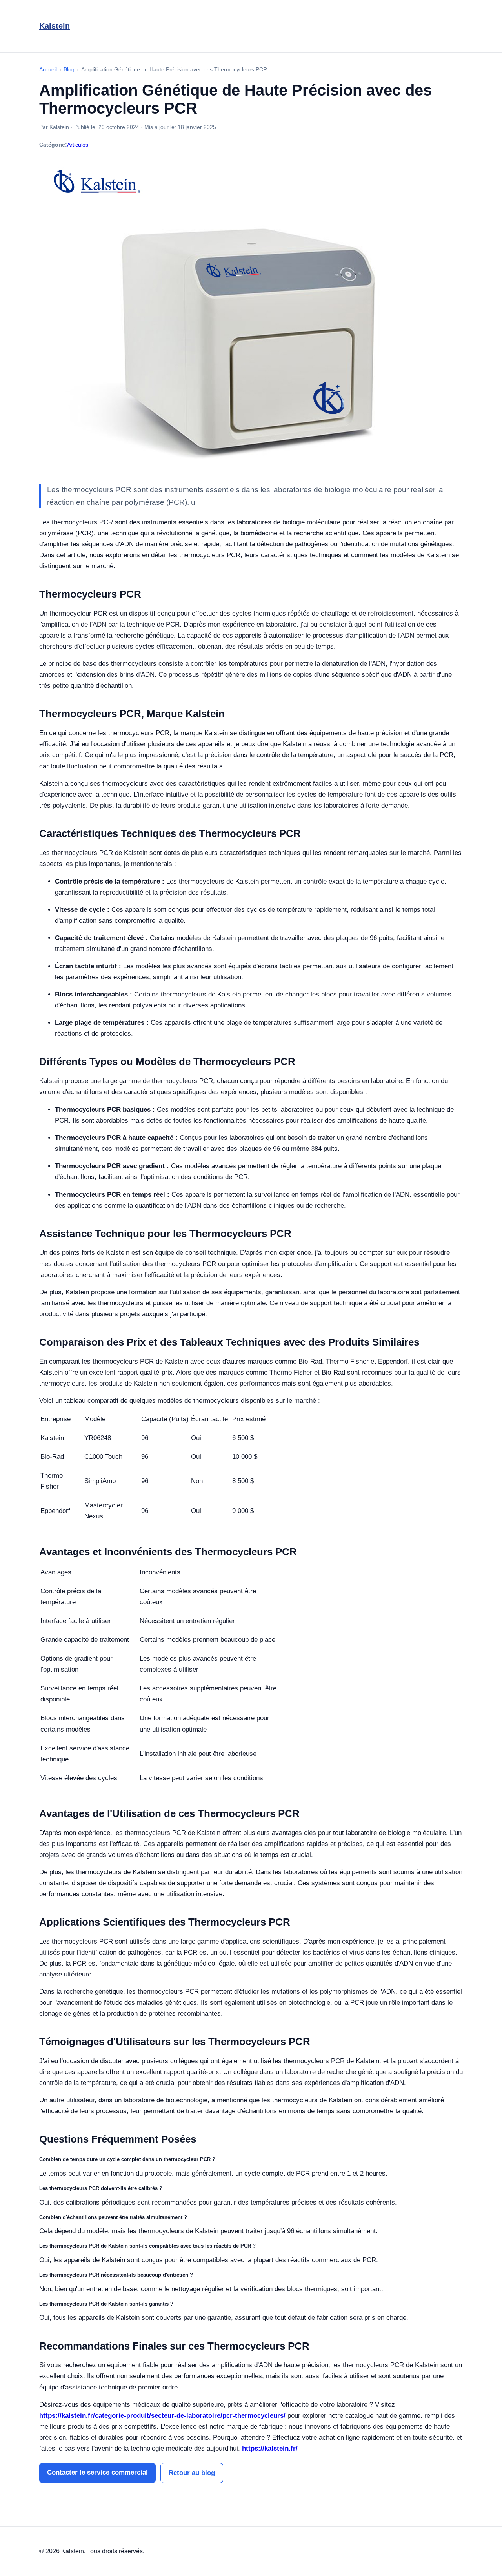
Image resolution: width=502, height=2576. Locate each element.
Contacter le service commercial (97, 2472)
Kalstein (55, 26)
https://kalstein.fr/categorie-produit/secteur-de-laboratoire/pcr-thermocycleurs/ (162, 2416)
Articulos (78, 145)
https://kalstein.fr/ (270, 2448)
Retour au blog (192, 2473)
